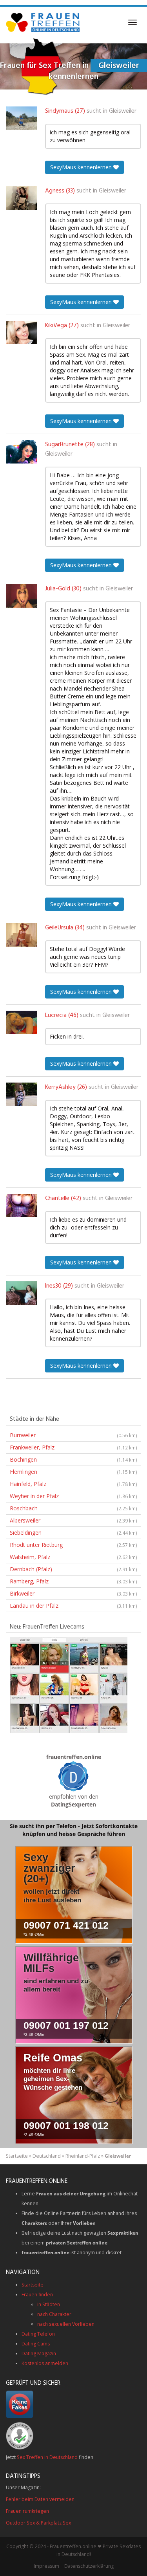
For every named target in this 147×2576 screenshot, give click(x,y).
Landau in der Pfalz (73, 1606)
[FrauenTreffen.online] (44, 22)
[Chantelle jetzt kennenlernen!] (22, 1206)
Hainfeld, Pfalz (73, 1484)
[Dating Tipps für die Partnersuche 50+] (74, 1776)
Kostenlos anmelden (45, 2363)
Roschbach (73, 1508)
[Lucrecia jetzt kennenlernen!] (22, 1022)
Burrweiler (73, 1435)
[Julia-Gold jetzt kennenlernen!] (22, 596)
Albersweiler (73, 1520)
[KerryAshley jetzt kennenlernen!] (22, 1094)
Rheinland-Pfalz (83, 2156)
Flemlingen (73, 1472)
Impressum (46, 2566)
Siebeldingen (73, 1533)
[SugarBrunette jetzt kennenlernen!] (22, 452)
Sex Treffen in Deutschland (47, 2457)
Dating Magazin (39, 2353)
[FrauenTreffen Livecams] (69, 1685)
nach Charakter (54, 2314)
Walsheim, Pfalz (73, 1557)
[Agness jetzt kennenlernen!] (22, 198)
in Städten (49, 2304)
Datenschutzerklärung (89, 2566)
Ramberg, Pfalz (73, 1581)
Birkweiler (73, 1593)
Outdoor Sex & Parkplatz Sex (38, 2523)
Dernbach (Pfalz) (73, 1569)
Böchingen (73, 1459)
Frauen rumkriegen (27, 2511)
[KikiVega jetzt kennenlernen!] (22, 333)
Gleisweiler (123, 111)
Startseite (17, 2156)
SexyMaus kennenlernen (82, 167)
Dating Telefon (38, 2334)
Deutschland (47, 2156)
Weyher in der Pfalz (73, 1496)
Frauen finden (37, 2295)
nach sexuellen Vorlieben (66, 2324)
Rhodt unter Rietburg (73, 1545)
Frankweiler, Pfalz (73, 1447)
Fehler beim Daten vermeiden (40, 2499)
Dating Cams (36, 2344)
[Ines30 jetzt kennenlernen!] (22, 1293)
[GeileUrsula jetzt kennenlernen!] (22, 935)
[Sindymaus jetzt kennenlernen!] (22, 118)
